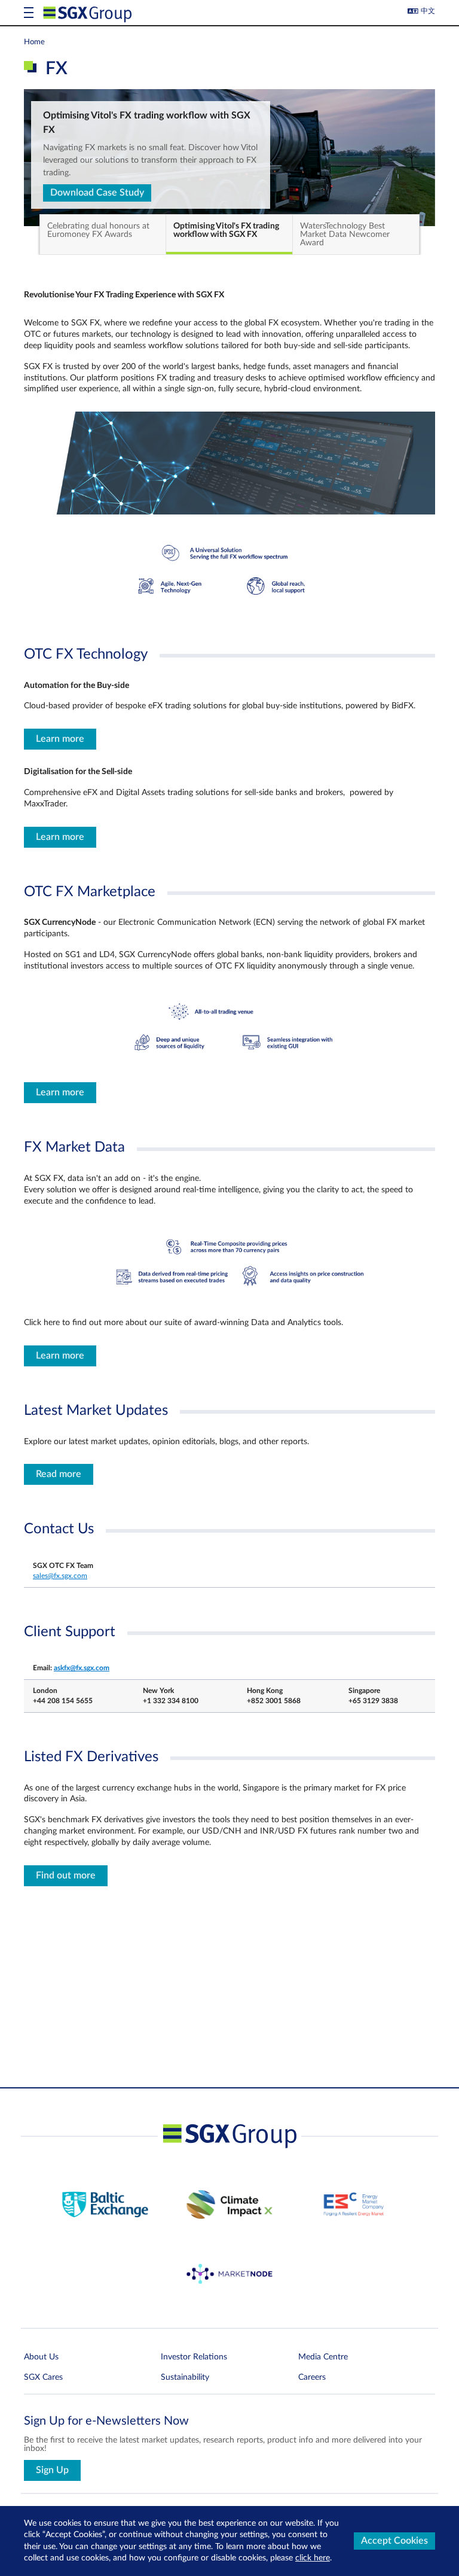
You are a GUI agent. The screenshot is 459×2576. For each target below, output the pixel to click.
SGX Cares (43, 2377)
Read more (59, 1474)
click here (313, 2558)
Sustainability (185, 2377)
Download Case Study (97, 193)
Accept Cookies (394, 2541)
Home (34, 42)
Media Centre (323, 2357)
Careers (312, 2377)
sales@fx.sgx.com (60, 1576)
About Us (41, 2357)
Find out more (66, 1875)
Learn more (60, 739)
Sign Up (52, 2470)
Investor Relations (194, 2357)
